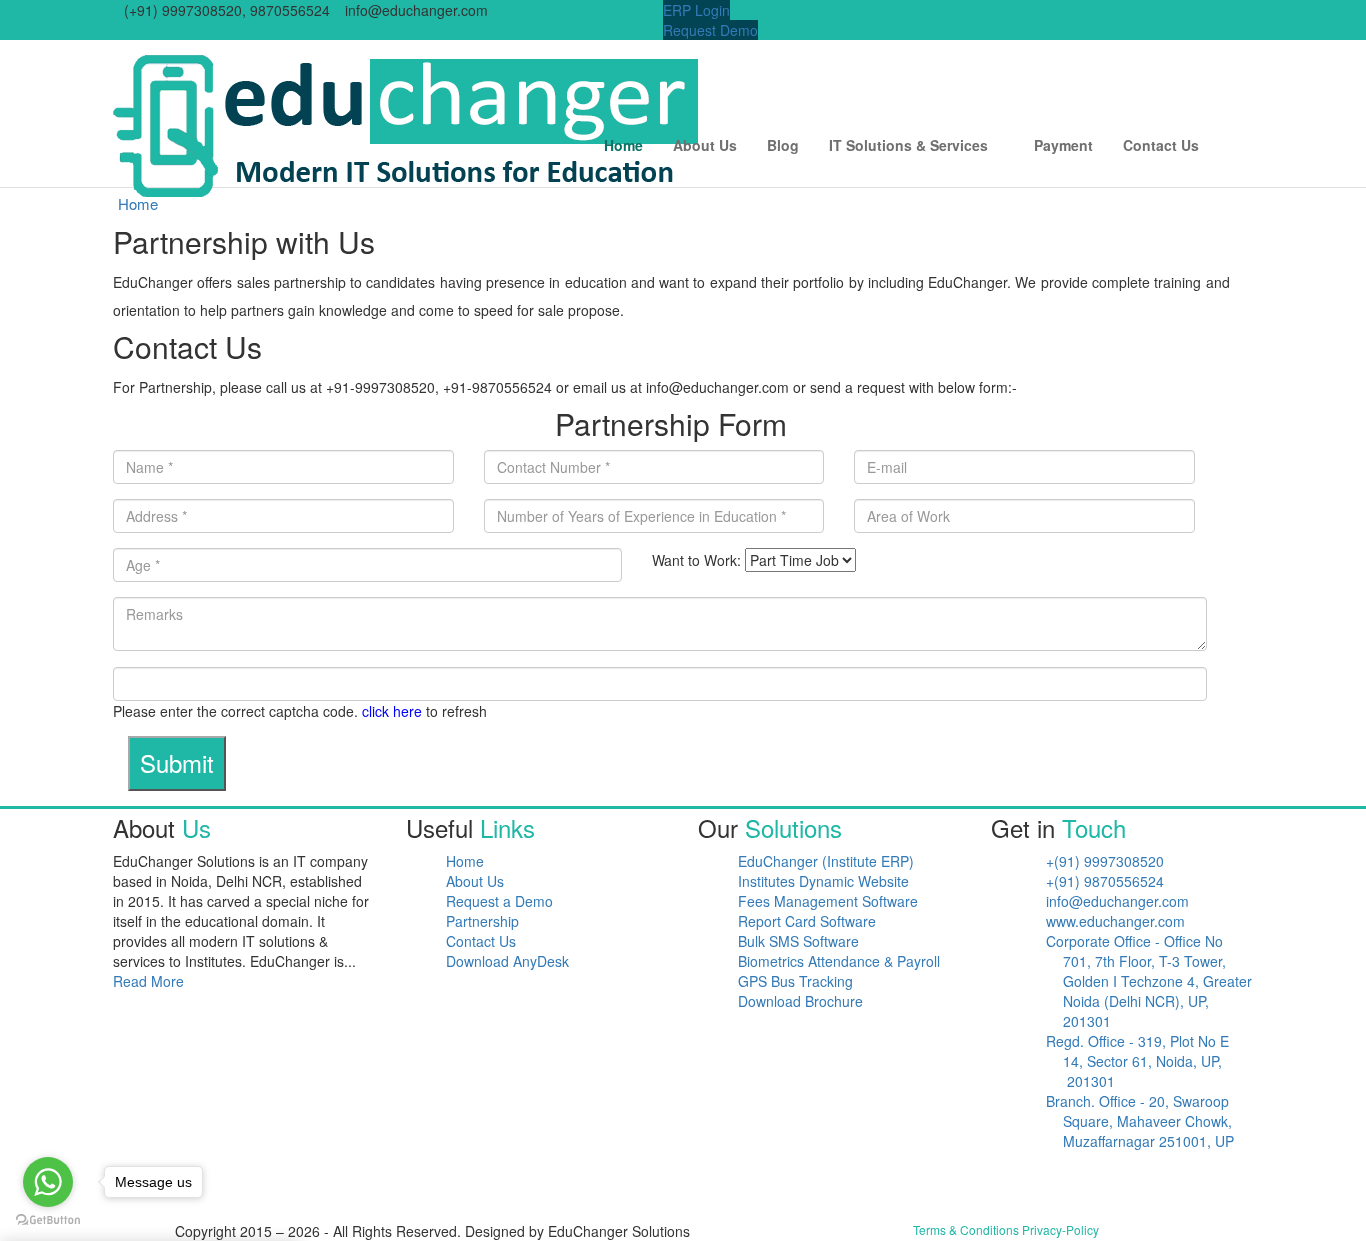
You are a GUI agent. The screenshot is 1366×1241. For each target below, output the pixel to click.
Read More (150, 981)
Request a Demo (499, 901)
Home (623, 145)
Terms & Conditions (966, 1229)
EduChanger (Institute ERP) (826, 861)
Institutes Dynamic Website (823, 881)
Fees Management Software (828, 901)
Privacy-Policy (1060, 1229)
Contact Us (1161, 145)
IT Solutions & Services (908, 145)
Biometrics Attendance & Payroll (839, 961)
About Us (705, 145)
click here (392, 711)
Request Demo (710, 30)
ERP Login (696, 10)
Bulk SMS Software (798, 941)
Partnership (482, 921)
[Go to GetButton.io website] (48, 1220)
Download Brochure (800, 1001)
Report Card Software (807, 921)
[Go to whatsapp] (48, 1182)
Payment (1063, 145)
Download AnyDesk (507, 961)
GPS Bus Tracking (795, 981)
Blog (783, 145)
